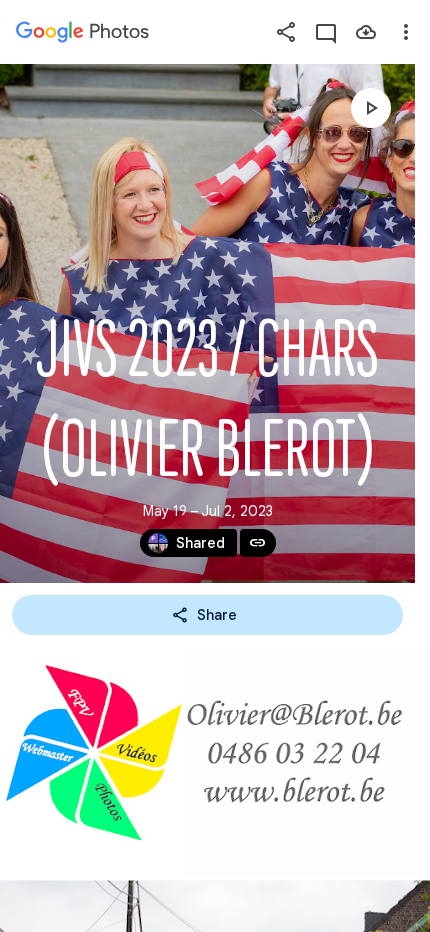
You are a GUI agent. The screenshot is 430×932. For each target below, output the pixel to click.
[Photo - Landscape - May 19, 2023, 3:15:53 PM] (215, 761)
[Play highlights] (371, 108)
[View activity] (326, 32)
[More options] (406, 32)
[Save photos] (366, 32)
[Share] (286, 32)
